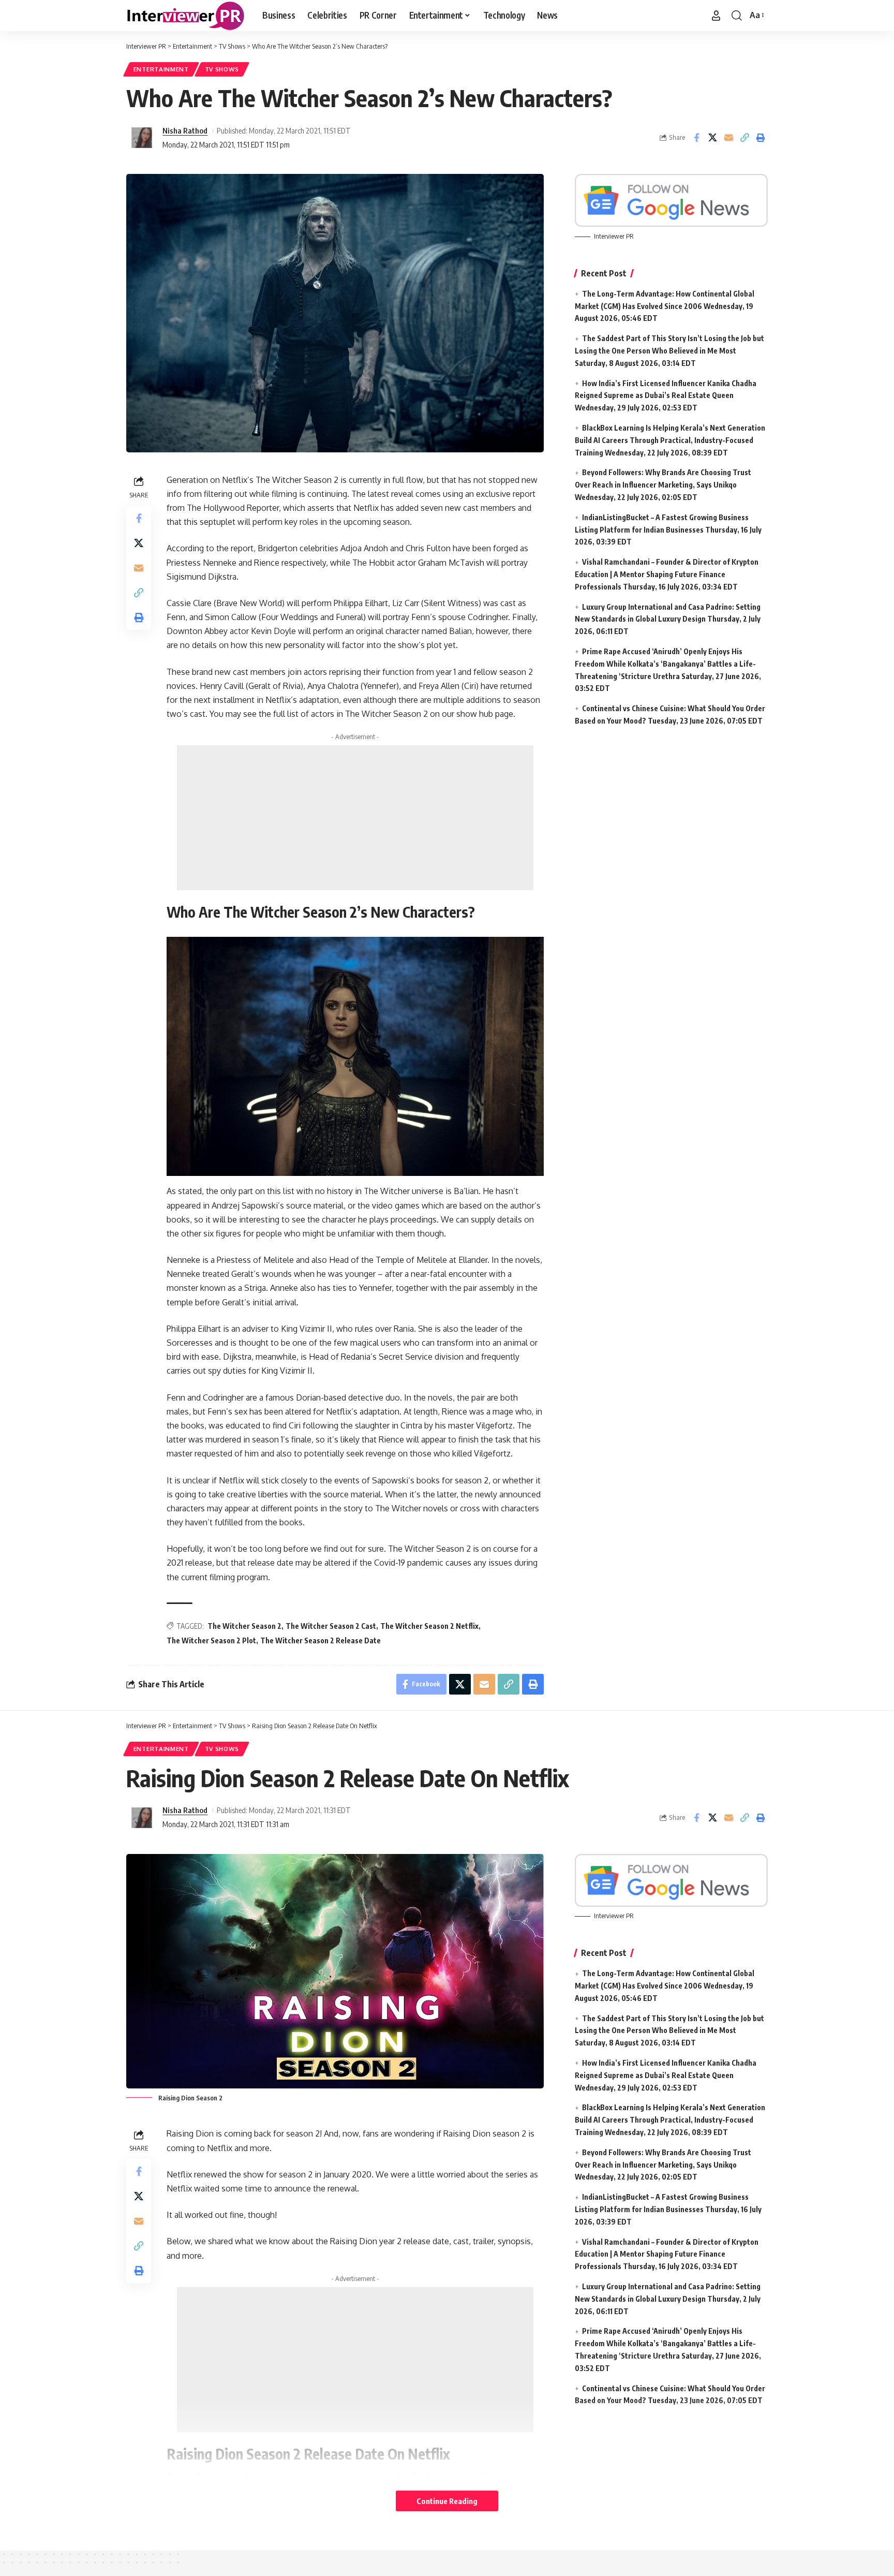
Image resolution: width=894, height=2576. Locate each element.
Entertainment (161, 69)
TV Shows (222, 69)
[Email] (728, 138)
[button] (716, 16)
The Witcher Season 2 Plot (211, 1640)
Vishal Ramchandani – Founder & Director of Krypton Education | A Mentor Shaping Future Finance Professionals (667, 574)
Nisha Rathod (185, 130)
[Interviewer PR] (186, 16)
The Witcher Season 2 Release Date (321, 1640)
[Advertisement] (355, 818)
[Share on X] (712, 138)
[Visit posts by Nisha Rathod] (142, 138)
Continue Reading (447, 2501)
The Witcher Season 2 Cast (331, 1626)
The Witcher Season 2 (244, 1626)
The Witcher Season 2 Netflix (429, 1626)
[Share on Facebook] (696, 138)
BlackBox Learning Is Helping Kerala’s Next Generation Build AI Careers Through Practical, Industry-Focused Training (670, 440)
